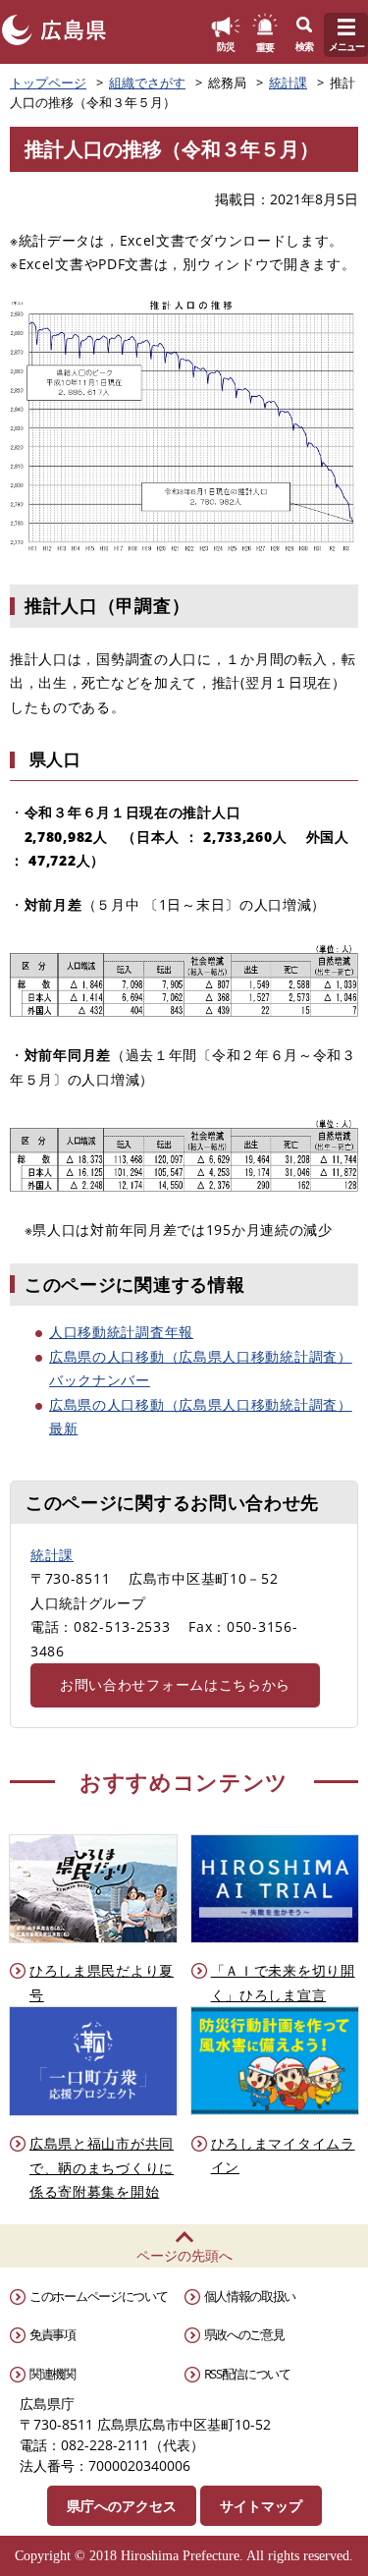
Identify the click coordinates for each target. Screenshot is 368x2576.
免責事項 (53, 2334)
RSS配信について (247, 2374)
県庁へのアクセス (122, 2506)
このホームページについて (98, 2296)
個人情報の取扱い (250, 2296)
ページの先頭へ (184, 2255)
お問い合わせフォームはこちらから (175, 1684)
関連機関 (53, 2374)
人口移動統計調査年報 (121, 1332)
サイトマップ (261, 2506)
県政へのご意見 (244, 2334)
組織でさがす (147, 83)
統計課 (288, 83)
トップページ (48, 83)
